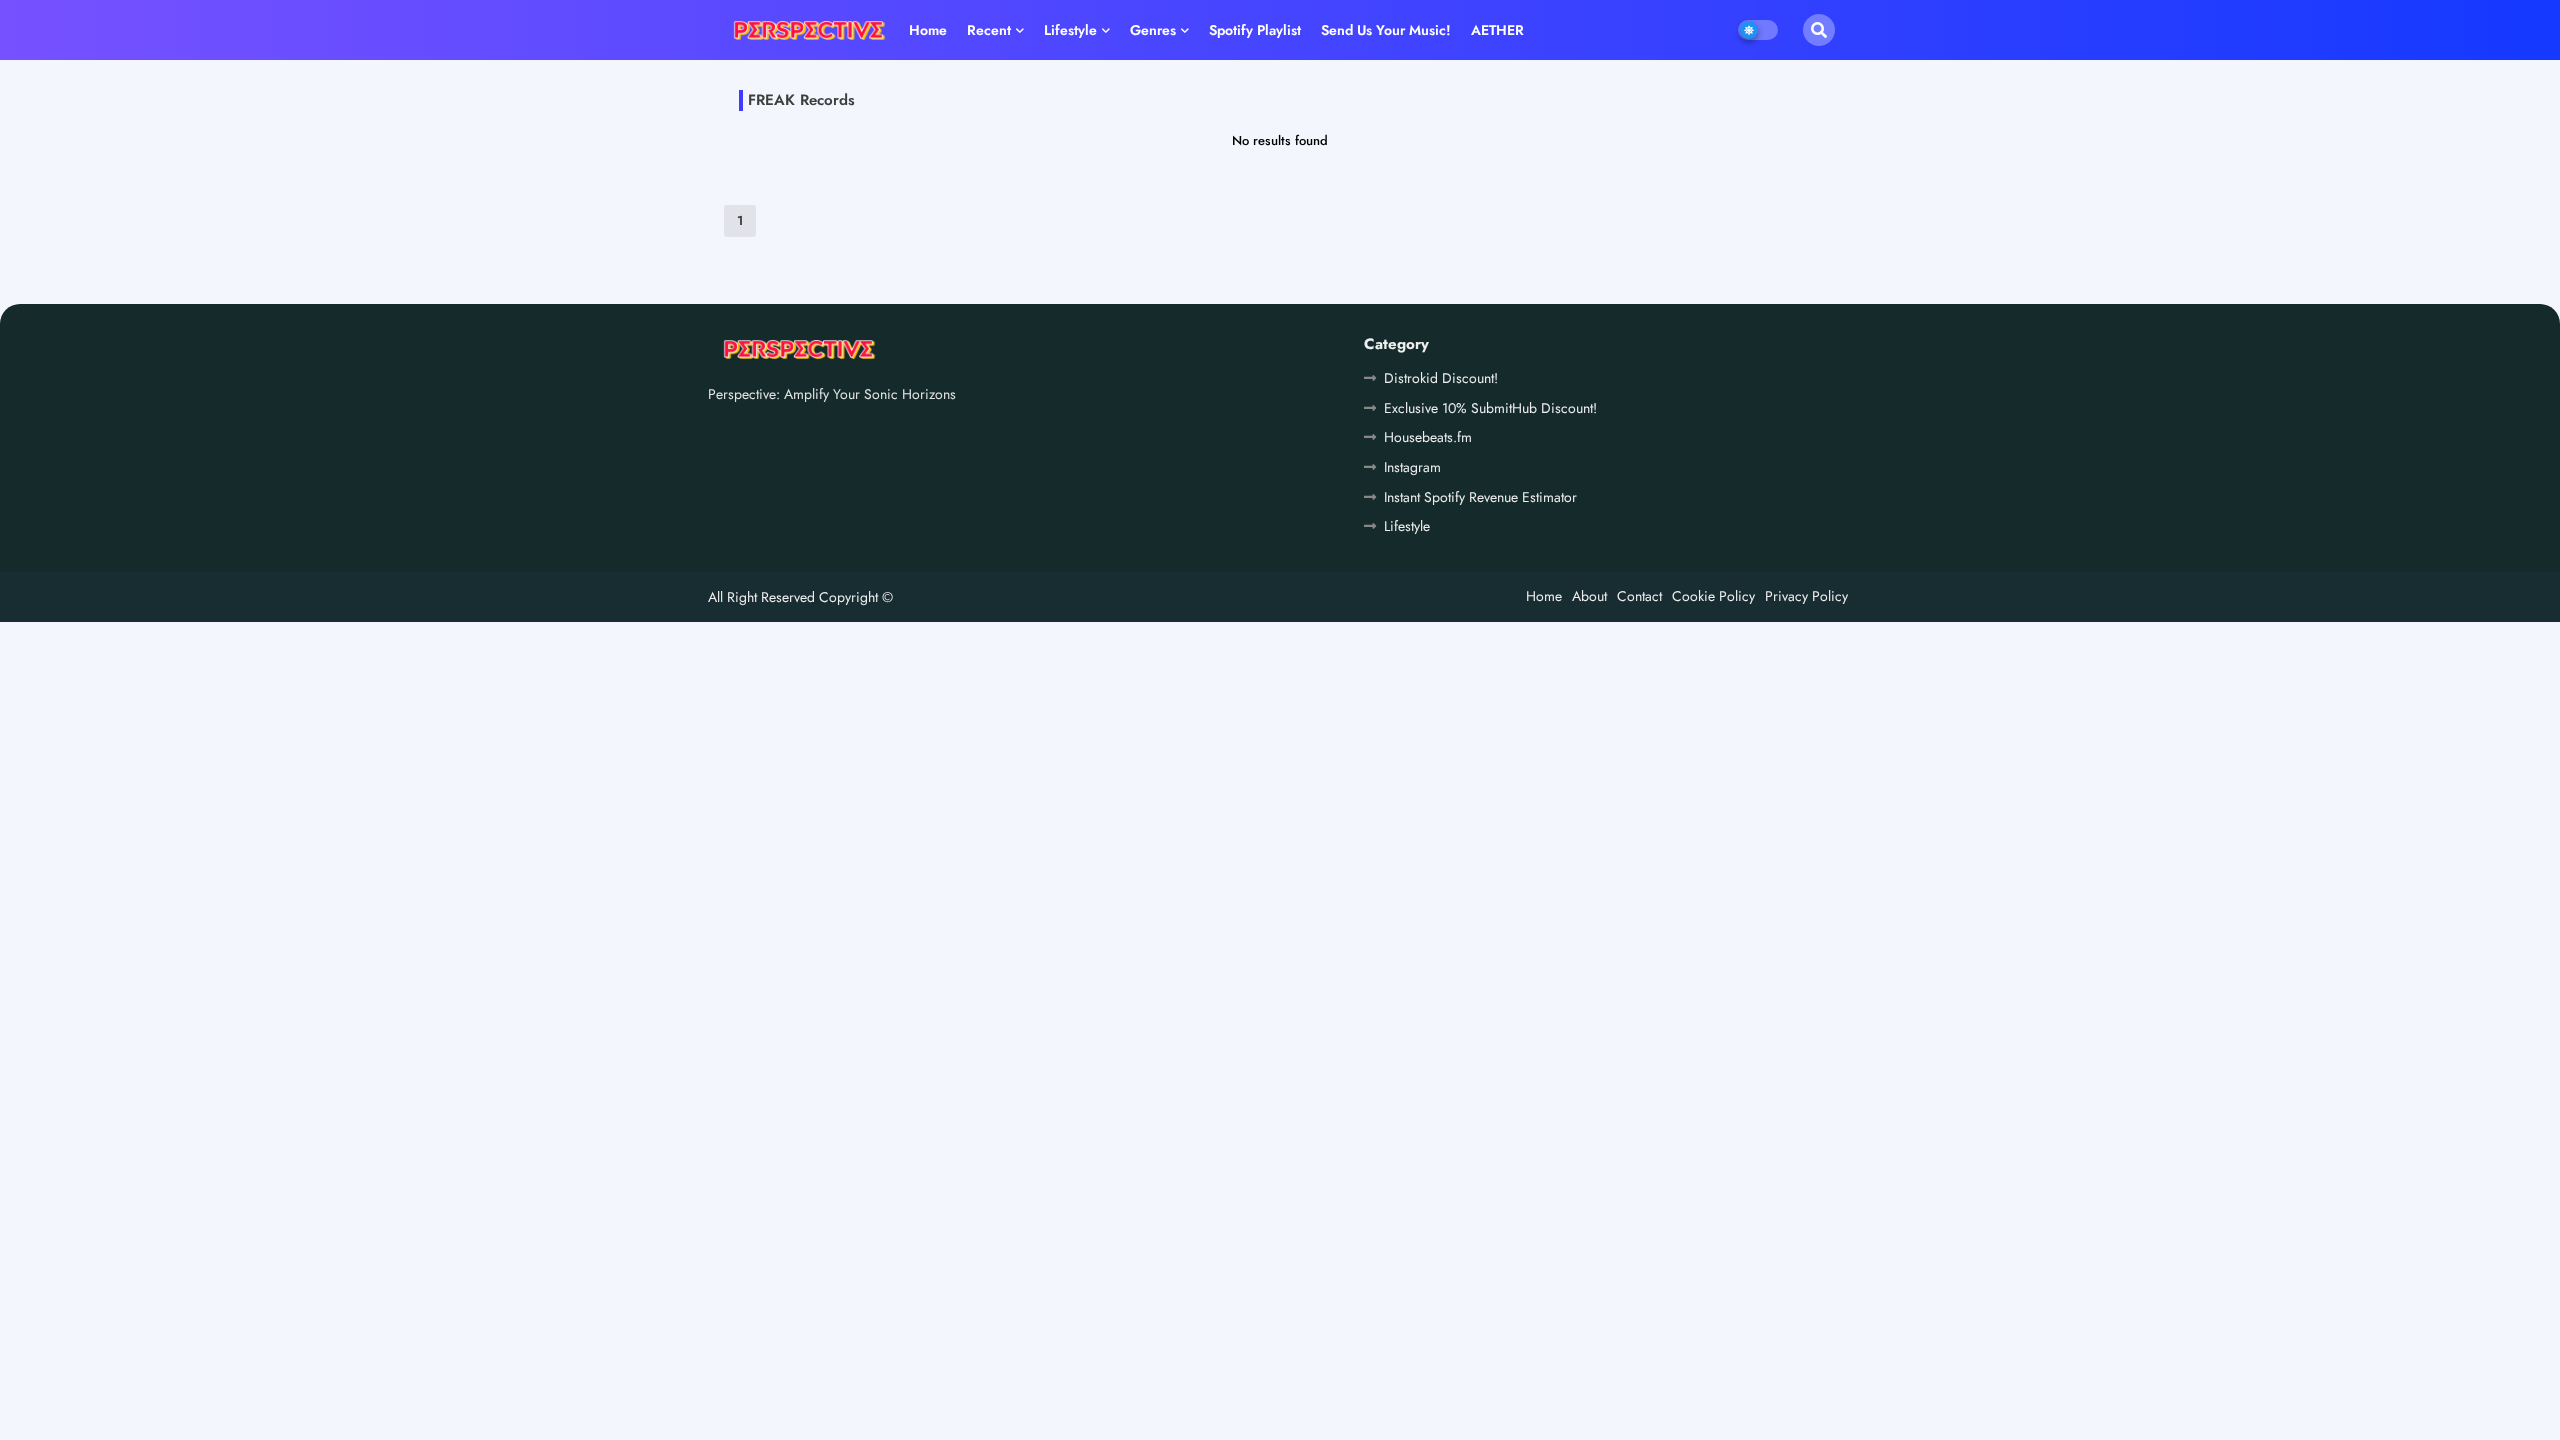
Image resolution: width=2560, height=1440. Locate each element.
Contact (1639, 596)
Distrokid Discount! (1441, 378)
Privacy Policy (1806, 596)
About (1589, 596)
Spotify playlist (1255, 30)
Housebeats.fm (1428, 437)
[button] (1819, 30)
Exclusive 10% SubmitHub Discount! (1490, 408)
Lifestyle (1070, 30)
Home (928, 30)
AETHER (1497, 30)
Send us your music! (1386, 30)
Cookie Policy (1713, 596)
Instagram (1412, 467)
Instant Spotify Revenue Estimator (1480, 497)
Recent (989, 30)
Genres (1153, 30)
